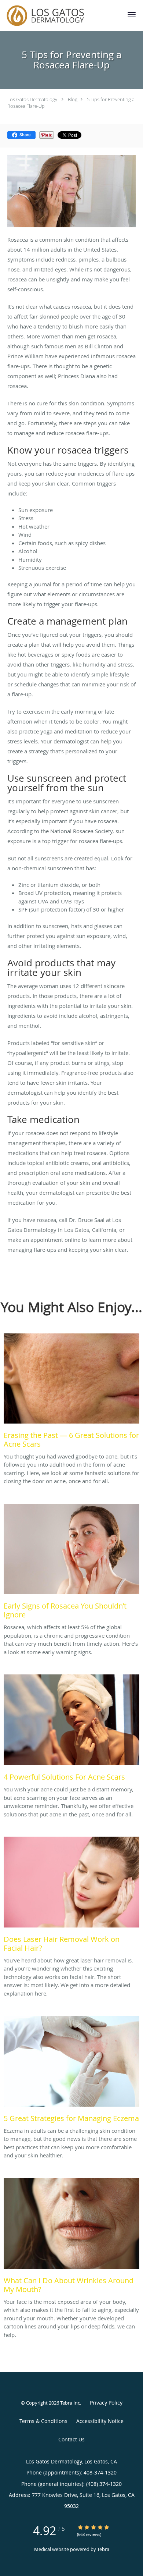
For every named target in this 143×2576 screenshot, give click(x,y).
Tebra (103, 2549)
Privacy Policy (106, 2403)
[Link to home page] (59, 16)
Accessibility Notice (100, 2421)
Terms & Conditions (43, 2421)
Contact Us (71, 2439)
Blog (73, 99)
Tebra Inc (70, 2403)
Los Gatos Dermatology (32, 99)
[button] (132, 15)
